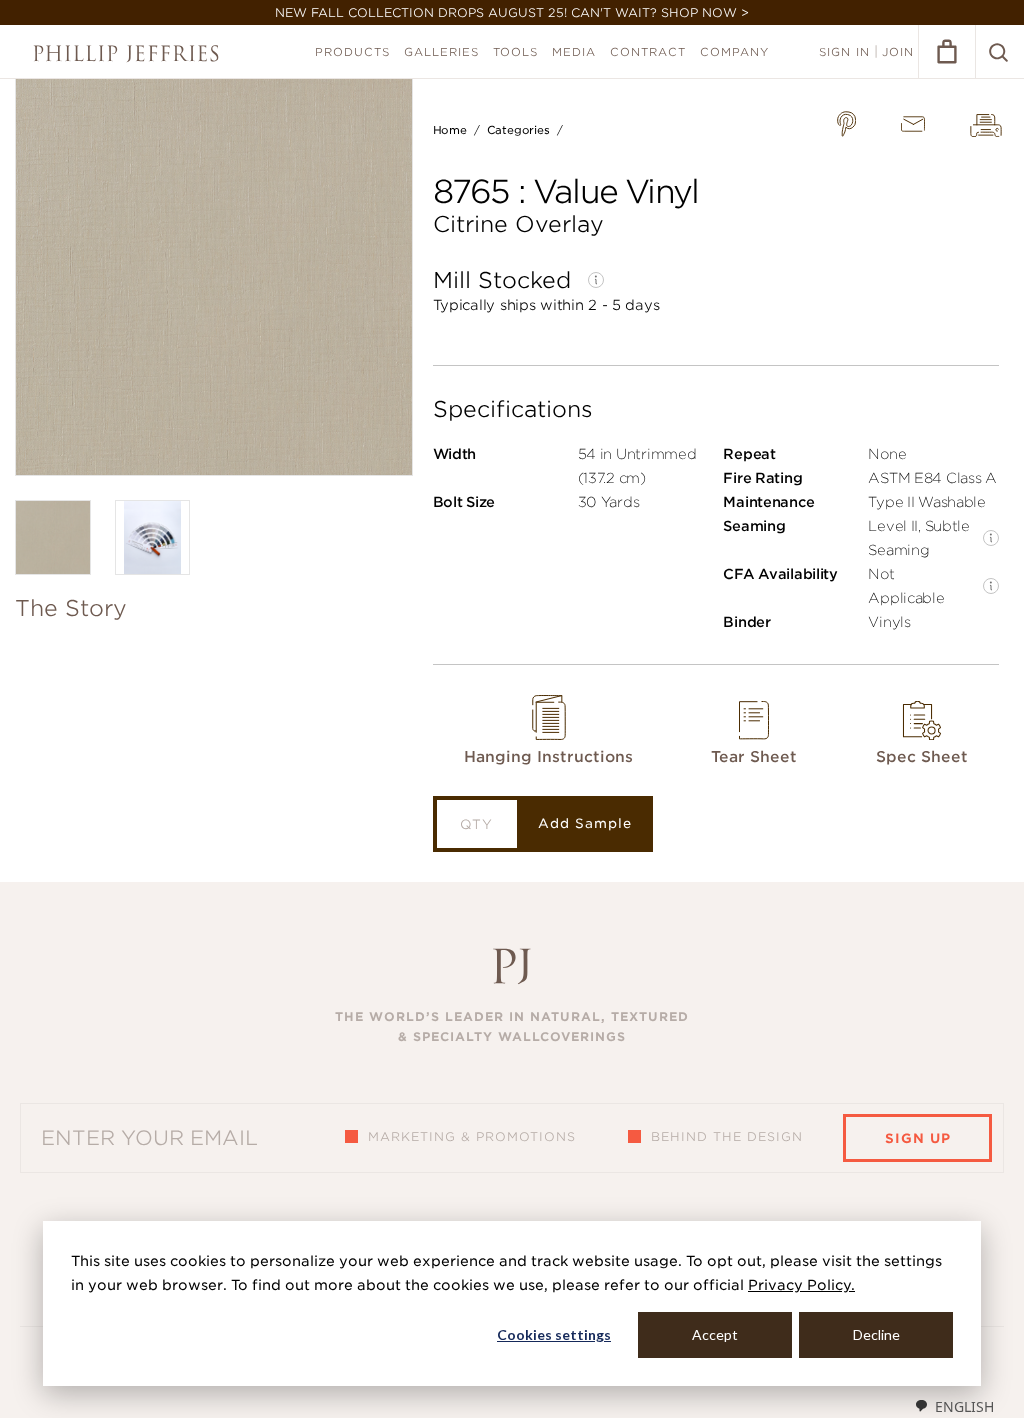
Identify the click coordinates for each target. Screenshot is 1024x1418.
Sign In (844, 52)
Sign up (918, 1138)
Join (898, 52)
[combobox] (954, 1406)
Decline (876, 1334)
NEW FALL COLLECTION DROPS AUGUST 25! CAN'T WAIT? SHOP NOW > (512, 12)
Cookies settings (554, 1334)
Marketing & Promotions (472, 1136)
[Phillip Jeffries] (126, 53)
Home (450, 130)
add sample (585, 823)
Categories (518, 130)
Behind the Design (727, 1136)
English (964, 1406)
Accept (715, 1334)
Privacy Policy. (801, 1285)
